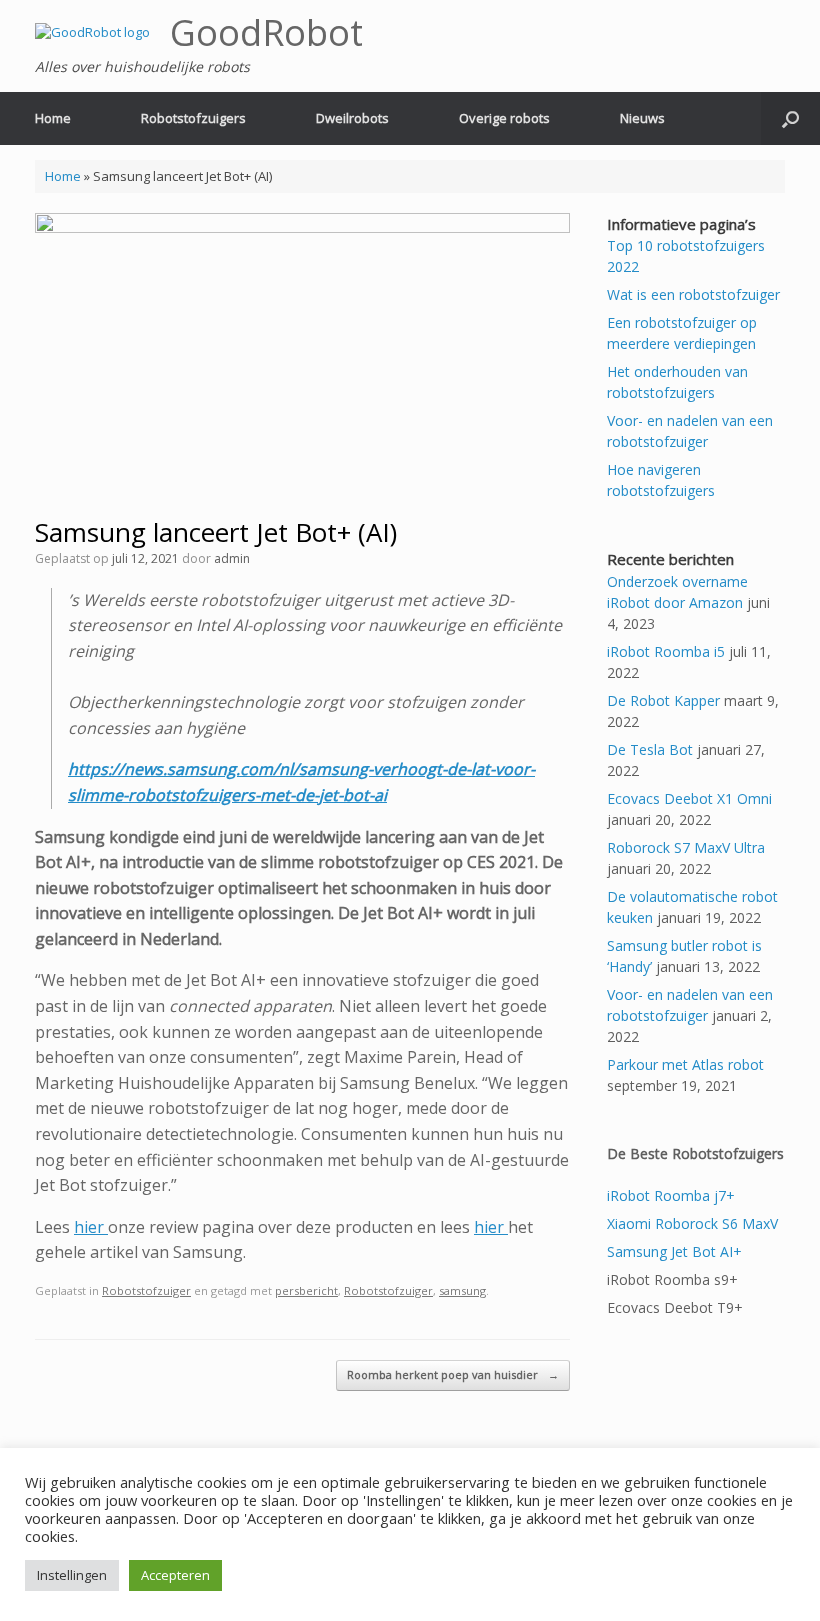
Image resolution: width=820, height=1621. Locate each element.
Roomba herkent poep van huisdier (453, 1374)
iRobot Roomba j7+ (671, 1195)
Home (53, 118)
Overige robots (504, 118)
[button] (790, 118)
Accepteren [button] (175, 1575)
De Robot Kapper (663, 700)
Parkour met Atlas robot (685, 1064)
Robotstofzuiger (146, 1290)
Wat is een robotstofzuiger (693, 294)
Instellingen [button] (72, 1575)
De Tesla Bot (650, 749)
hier (91, 1227)
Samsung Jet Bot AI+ (674, 1251)
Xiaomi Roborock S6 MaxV (692, 1223)
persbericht (306, 1290)
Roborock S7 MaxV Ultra (686, 847)
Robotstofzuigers (193, 118)
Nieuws (642, 118)
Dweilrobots (352, 118)
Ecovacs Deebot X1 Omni (689, 798)
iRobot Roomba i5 (666, 651)
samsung (462, 1290)
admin (232, 558)
